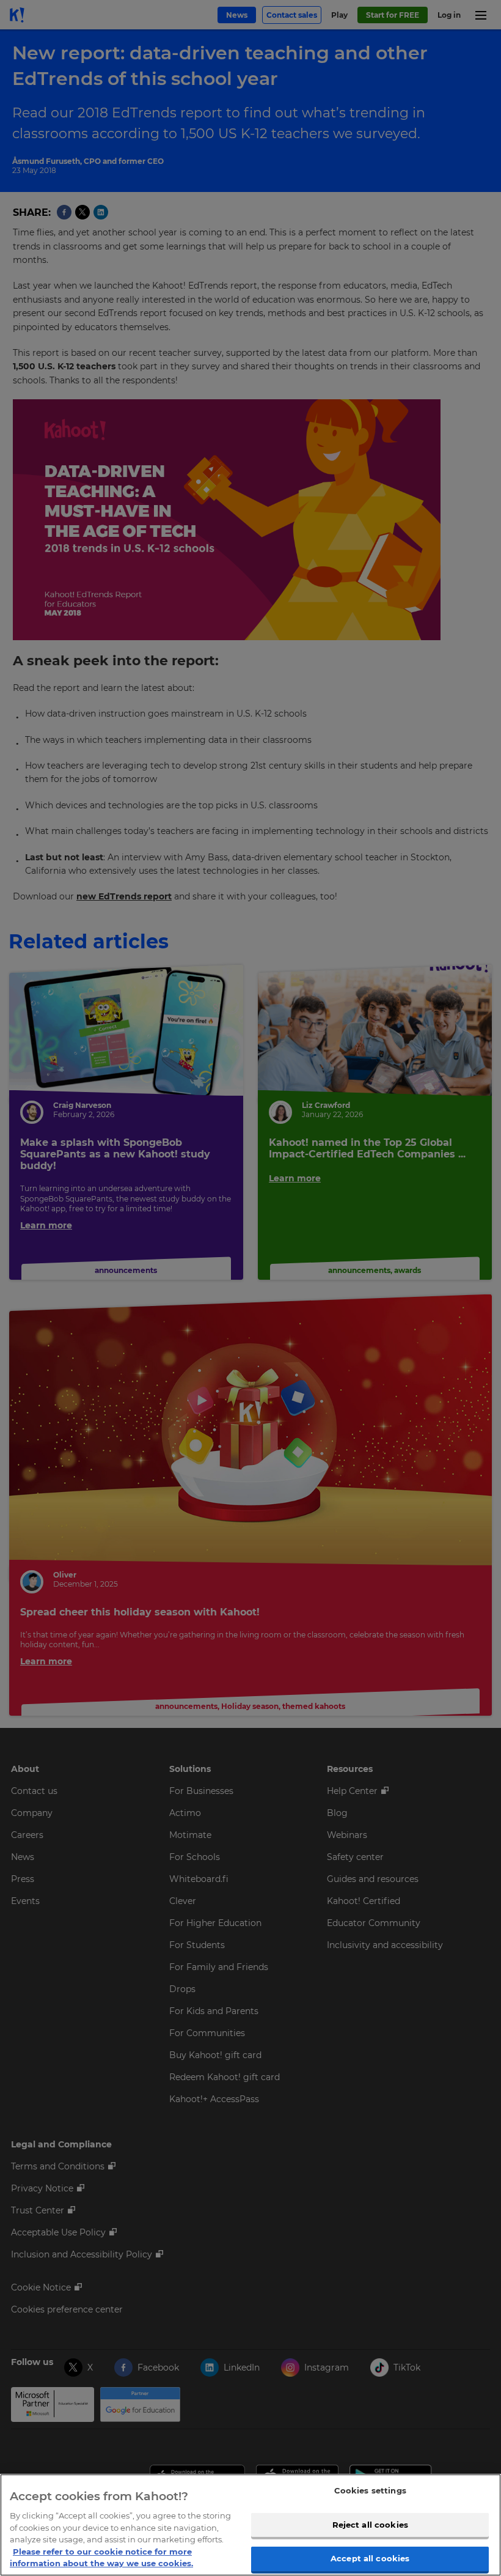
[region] (250, 2525)
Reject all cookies (370, 2525)
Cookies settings (370, 2490)
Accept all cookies (370, 2558)
